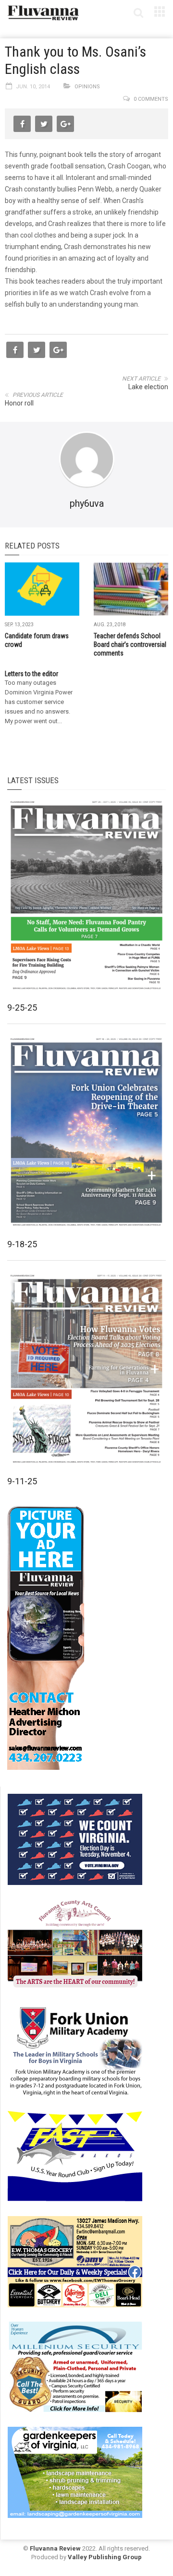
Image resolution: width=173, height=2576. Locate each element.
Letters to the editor (31, 674)
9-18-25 (22, 1244)
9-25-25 (22, 1008)
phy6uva (87, 503)
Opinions (87, 87)
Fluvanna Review (55, 2548)
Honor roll (19, 403)
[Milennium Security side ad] (75, 2366)
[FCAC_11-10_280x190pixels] (75, 1944)
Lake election (148, 387)
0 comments (151, 99)
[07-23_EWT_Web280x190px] (75, 2261)
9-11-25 (22, 1481)
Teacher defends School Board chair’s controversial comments (130, 644)
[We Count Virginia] (75, 1838)
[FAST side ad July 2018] (75, 2155)
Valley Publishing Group (105, 2557)
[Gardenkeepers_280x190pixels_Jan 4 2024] (75, 2471)
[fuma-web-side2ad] (75, 2050)
